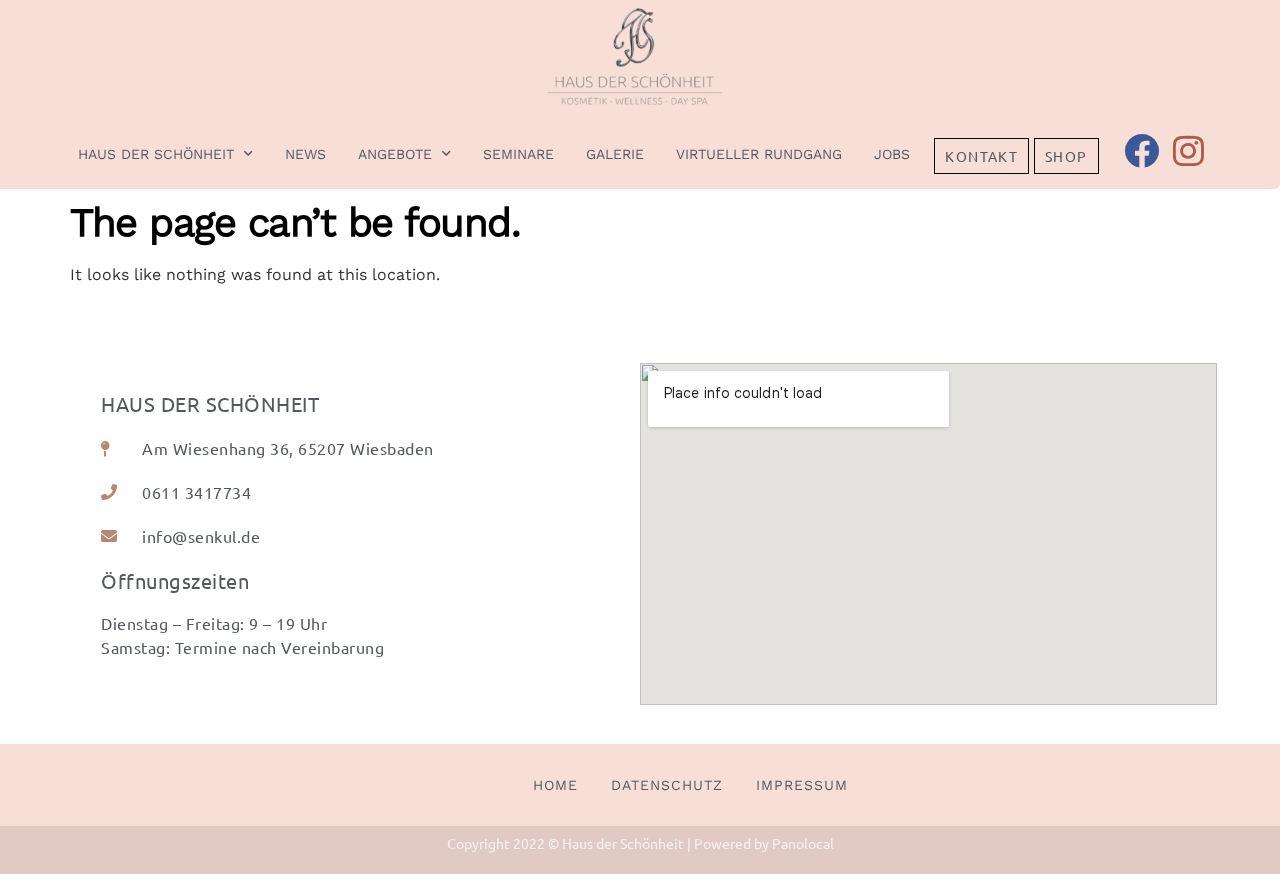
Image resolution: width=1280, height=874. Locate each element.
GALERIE (615, 154)
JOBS (892, 154)
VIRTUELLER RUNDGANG (759, 154)
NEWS (305, 154)
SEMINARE (518, 154)
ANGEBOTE (395, 154)
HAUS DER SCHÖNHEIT (156, 154)
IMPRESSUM (802, 785)
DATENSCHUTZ (667, 785)
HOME (555, 785)
